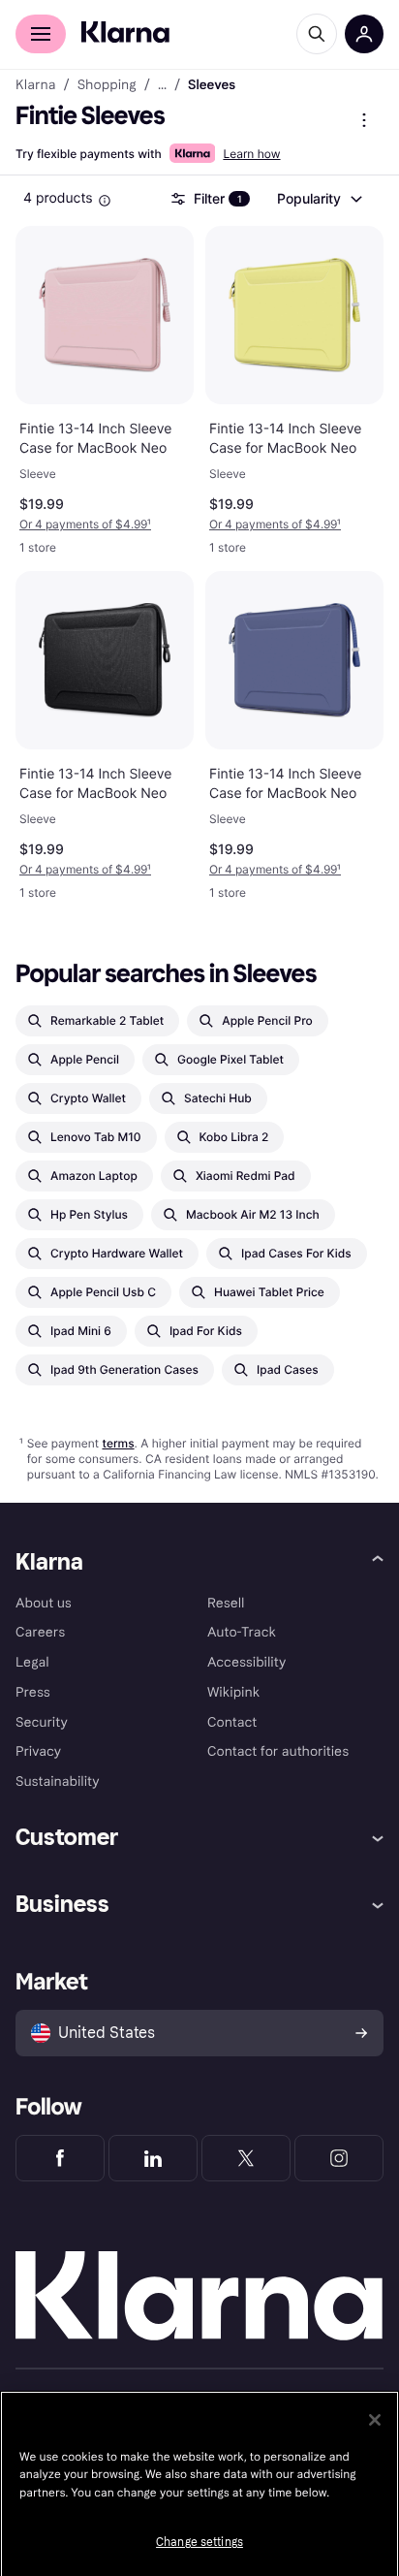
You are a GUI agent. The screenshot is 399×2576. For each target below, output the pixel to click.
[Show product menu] (364, 120)
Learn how (251, 154)
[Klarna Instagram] (339, 2158)
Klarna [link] (35, 85)
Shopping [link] (107, 85)
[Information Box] (105, 201)
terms (118, 1443)
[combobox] (319, 199)
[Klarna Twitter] (246, 2158)
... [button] (162, 85)
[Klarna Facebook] (60, 2158)
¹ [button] (85, 524)
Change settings (199, 2542)
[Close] (375, 2420)
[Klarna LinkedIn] (153, 2158)
